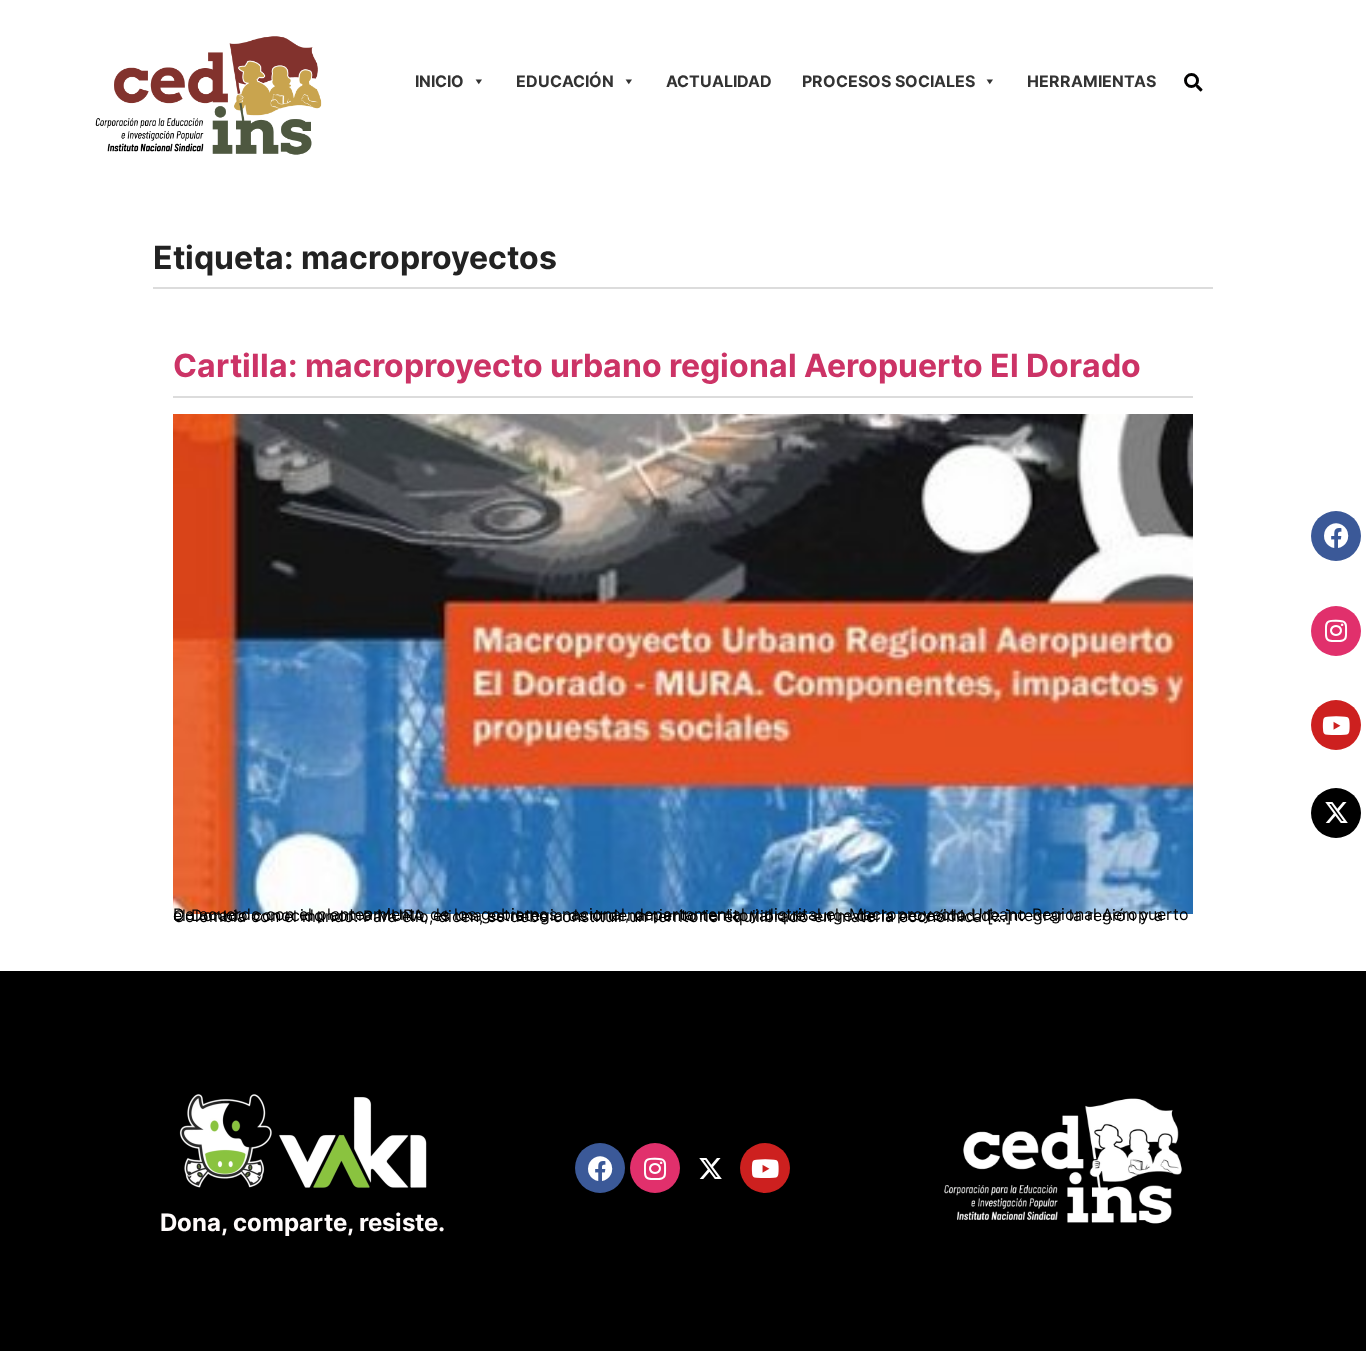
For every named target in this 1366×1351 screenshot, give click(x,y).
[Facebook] (1336, 536)
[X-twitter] (1336, 813)
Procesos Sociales (888, 81)
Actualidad (719, 81)
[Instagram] (1336, 631)
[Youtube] (1336, 725)
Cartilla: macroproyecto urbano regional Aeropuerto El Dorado (657, 365)
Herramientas (1091, 81)
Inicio (439, 81)
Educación (565, 81)
